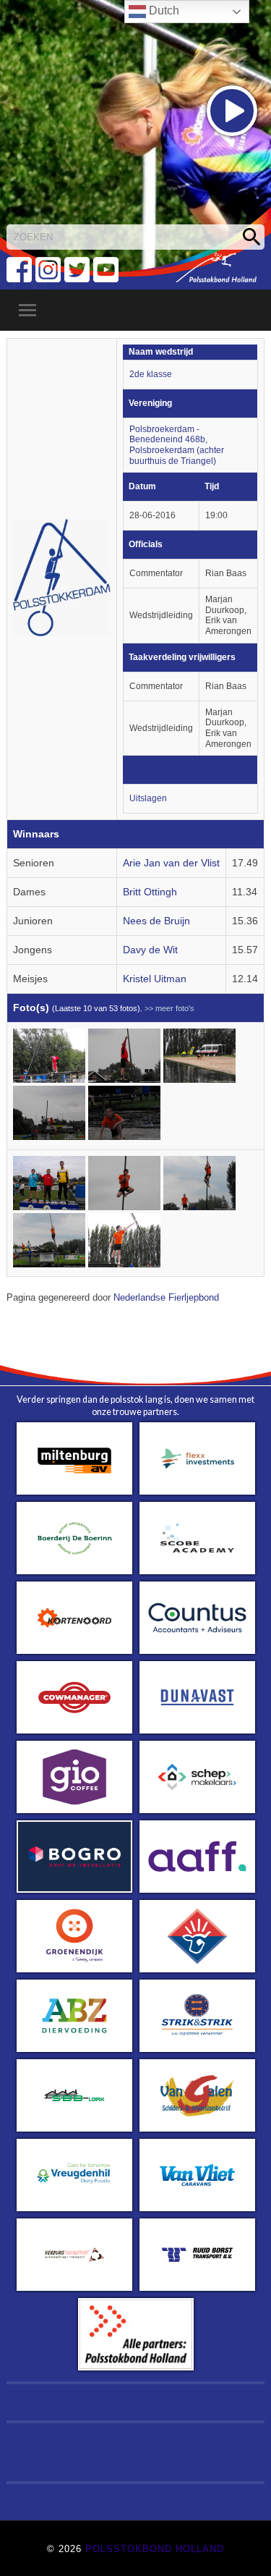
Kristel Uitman (155, 979)
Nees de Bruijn (156, 921)
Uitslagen (148, 798)
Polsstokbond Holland (155, 2549)
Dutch (163, 10)
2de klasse (151, 374)
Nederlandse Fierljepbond (166, 1298)
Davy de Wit (150, 950)
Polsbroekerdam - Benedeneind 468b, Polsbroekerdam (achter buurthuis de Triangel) (177, 445)
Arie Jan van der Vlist (171, 863)
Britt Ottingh (150, 892)
